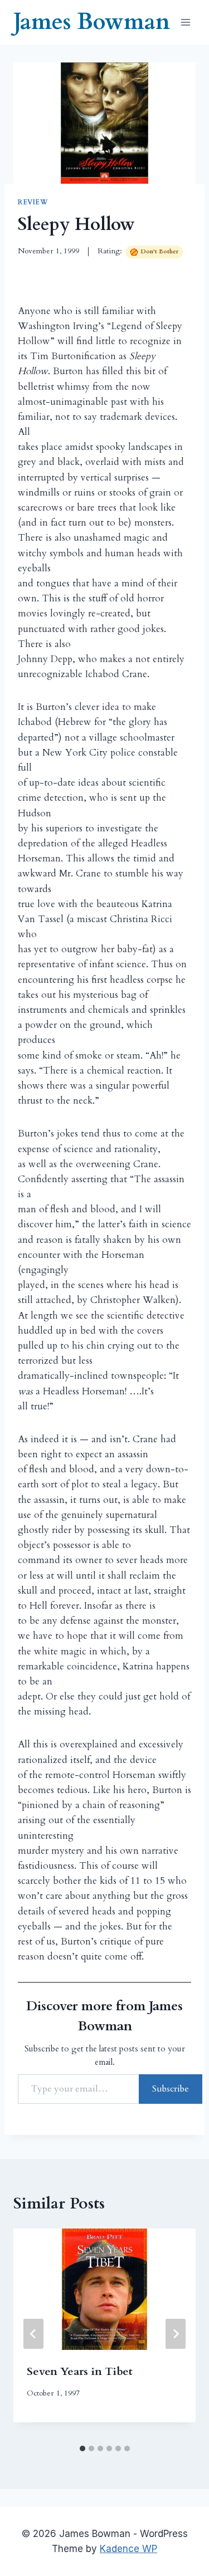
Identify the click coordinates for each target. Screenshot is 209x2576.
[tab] (82, 2448)
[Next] (176, 2334)
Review (33, 202)
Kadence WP (128, 2549)
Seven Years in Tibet (80, 2371)
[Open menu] (185, 22)
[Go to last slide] (33, 2334)
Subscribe (171, 2089)
